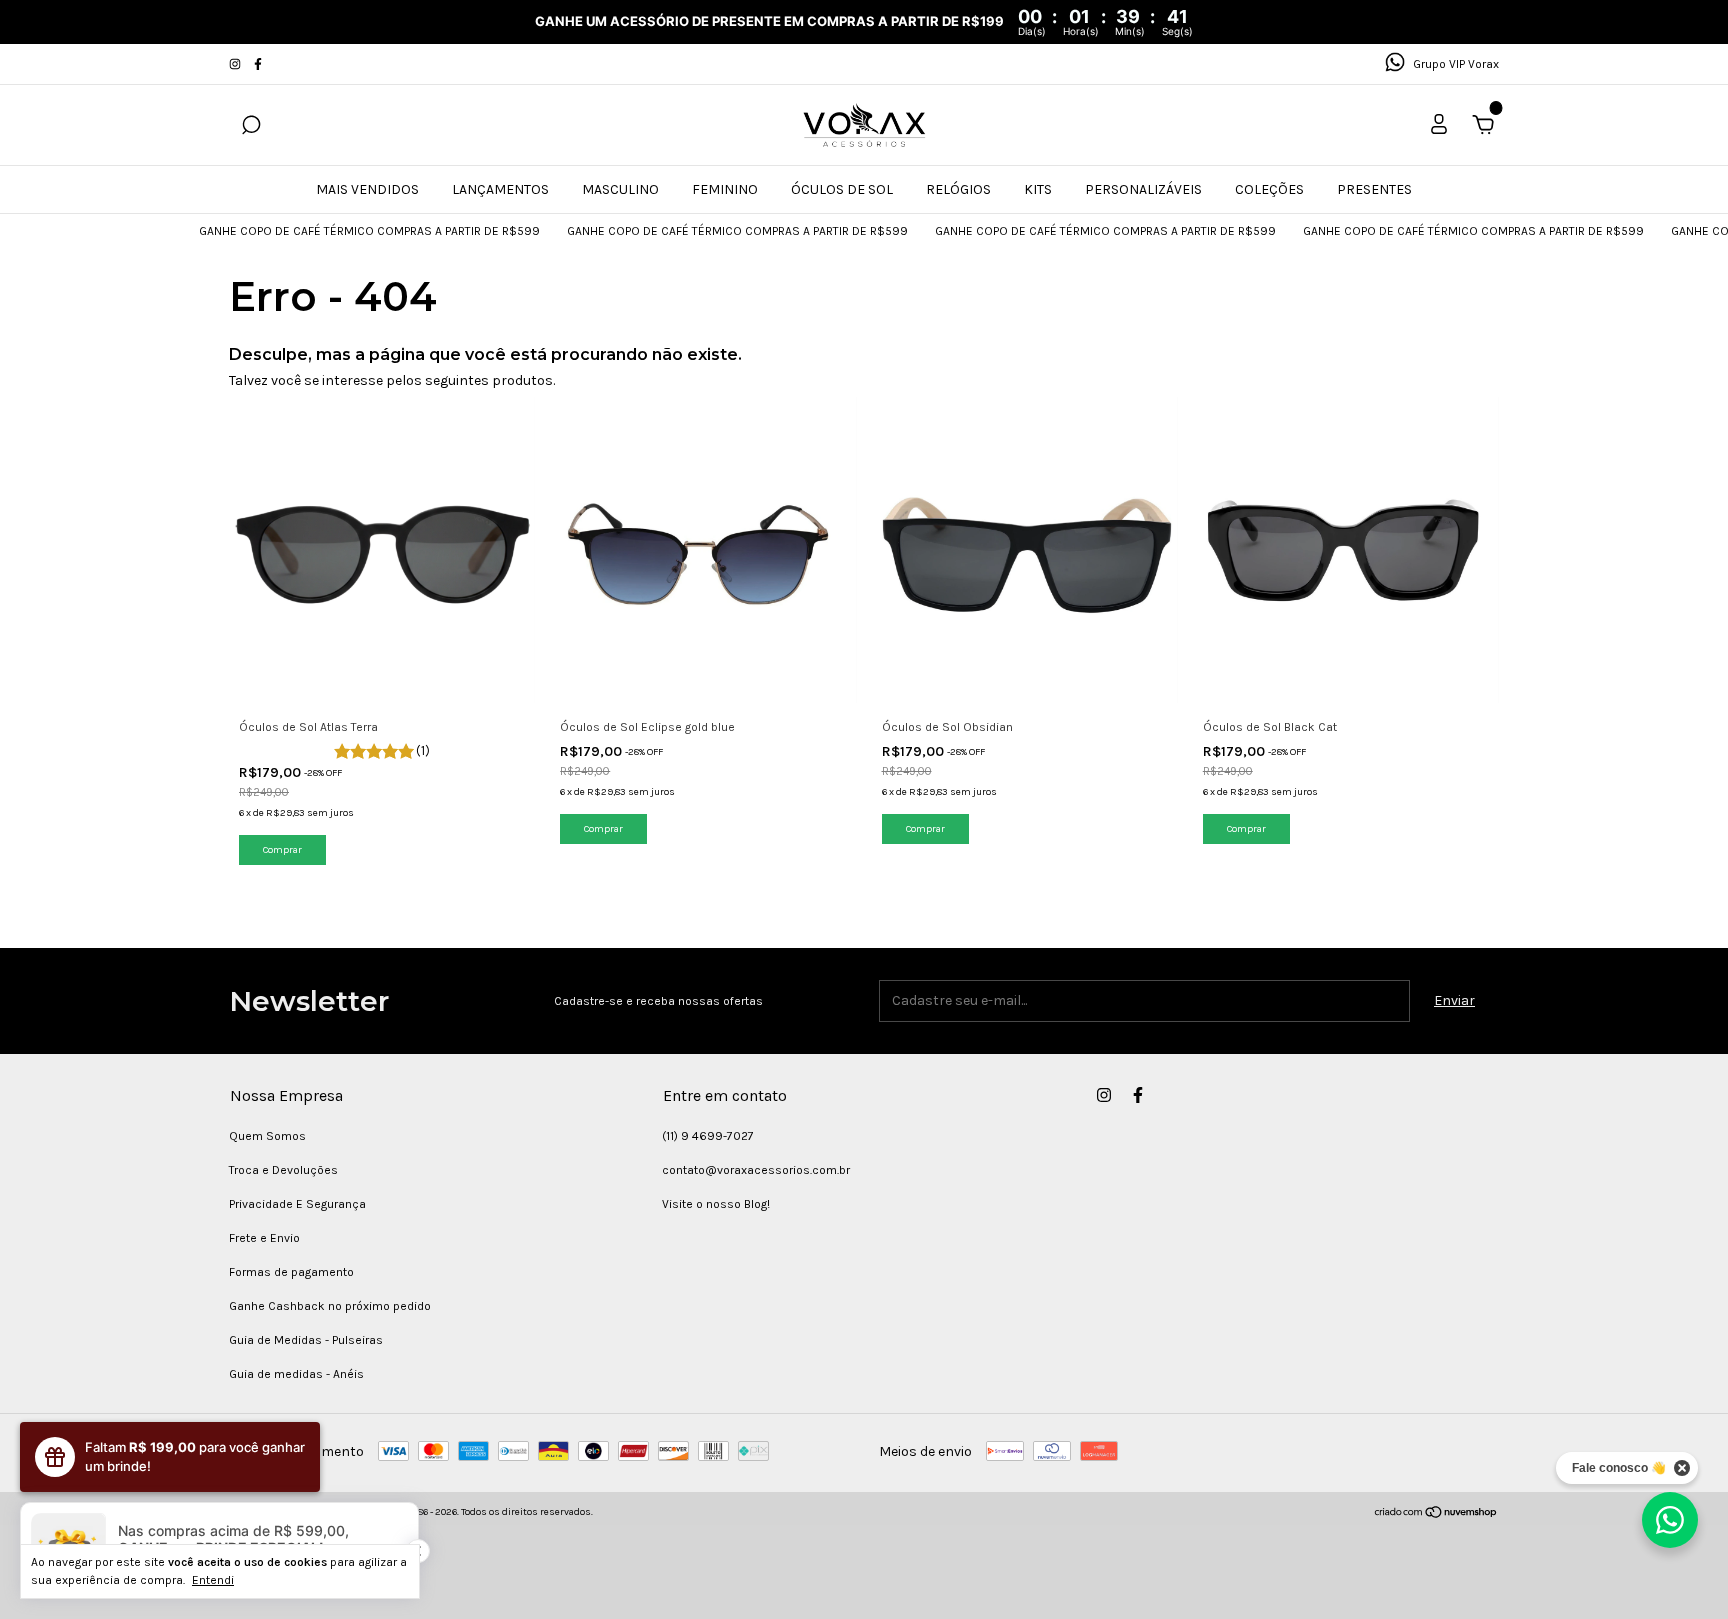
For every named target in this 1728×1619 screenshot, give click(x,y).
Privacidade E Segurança (297, 1204)
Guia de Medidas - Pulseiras (306, 1340)
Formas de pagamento (291, 1272)
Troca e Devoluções (283, 1170)
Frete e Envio (264, 1238)
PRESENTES (1374, 189)
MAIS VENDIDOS (367, 189)
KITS (1038, 189)
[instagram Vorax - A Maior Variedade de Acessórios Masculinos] (236, 64)
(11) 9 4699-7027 (708, 1136)
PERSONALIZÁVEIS (1143, 189)
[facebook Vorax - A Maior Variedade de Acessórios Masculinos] (258, 64)
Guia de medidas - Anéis (296, 1374)
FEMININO (725, 189)
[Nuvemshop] (1436, 1514)
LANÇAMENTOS (500, 189)
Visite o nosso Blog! (716, 1204)
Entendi (213, 1580)
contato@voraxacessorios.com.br (756, 1170)
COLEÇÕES (1269, 189)
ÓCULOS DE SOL (842, 189)
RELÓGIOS (958, 189)
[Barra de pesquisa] (251, 127)
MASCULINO (620, 189)
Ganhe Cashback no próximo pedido (330, 1306)
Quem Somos (267, 1136)
